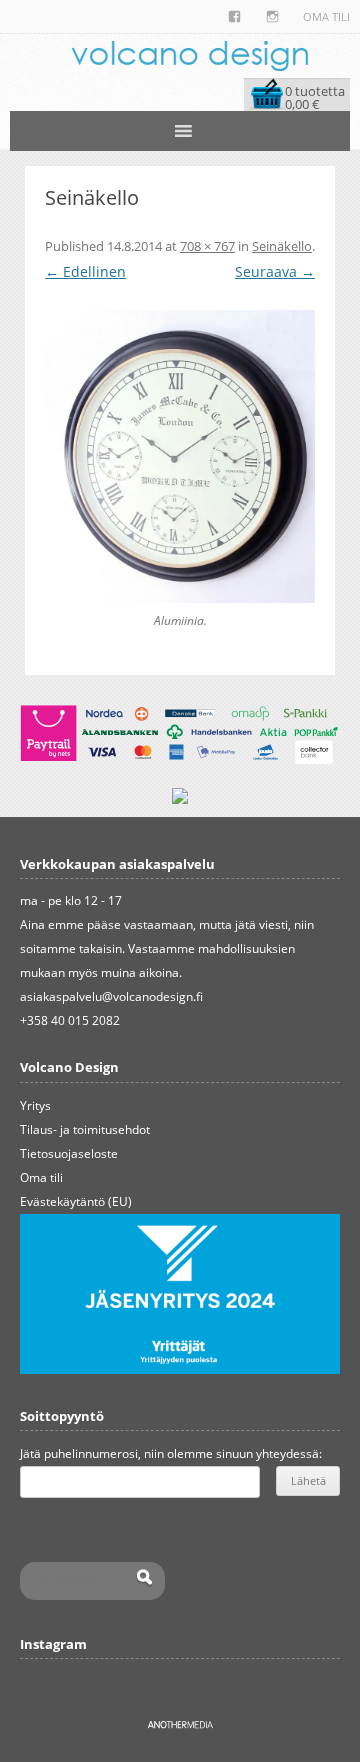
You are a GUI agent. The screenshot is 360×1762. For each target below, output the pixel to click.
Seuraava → (275, 271)
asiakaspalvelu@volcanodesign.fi (111, 996)
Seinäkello (282, 246)
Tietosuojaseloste (69, 1153)
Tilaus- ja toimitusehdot (85, 1129)
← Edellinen (85, 271)
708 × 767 (207, 246)
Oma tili (326, 16)
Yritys (35, 1105)
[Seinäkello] (180, 456)
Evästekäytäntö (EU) (76, 1201)
